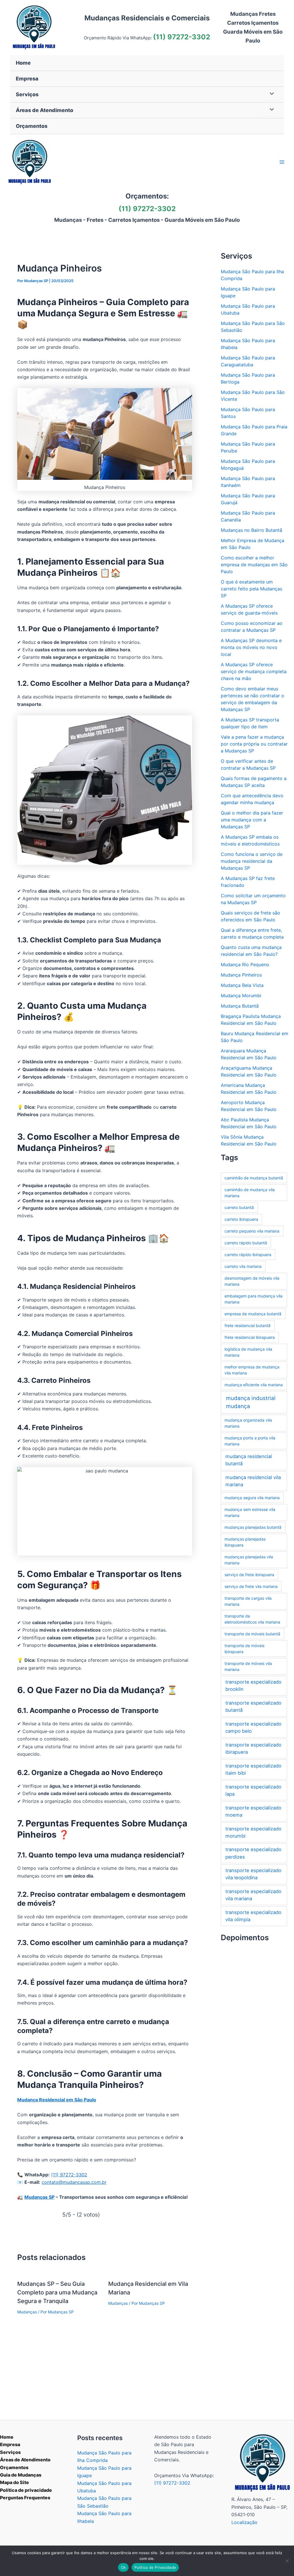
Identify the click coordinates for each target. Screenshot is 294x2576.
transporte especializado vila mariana (253, 1895)
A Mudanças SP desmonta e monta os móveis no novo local (251, 647)
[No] (287, 2561)
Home (7, 2437)
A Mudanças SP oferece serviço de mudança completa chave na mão (254, 671)
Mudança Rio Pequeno (245, 964)
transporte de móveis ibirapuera (244, 1649)
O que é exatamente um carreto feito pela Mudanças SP (252, 589)
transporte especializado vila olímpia (253, 1916)
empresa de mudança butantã (253, 1314)
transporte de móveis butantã (252, 1634)
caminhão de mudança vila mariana (250, 1193)
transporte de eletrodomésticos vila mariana (252, 1619)
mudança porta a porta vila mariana (250, 1441)
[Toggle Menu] (270, 94)
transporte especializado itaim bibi (253, 1769)
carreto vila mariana (243, 1266)
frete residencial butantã (247, 1325)
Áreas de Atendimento (25, 2460)
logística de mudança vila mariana (248, 1352)
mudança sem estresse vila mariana (250, 1512)
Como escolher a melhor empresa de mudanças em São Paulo (254, 565)
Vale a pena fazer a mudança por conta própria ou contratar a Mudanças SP (254, 744)
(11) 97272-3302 (182, 37)
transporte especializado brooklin (253, 1685)
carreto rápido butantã (246, 1243)
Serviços (10, 2452)
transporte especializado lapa (253, 1790)
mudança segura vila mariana (252, 1498)
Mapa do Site (14, 2482)
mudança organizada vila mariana (248, 1423)
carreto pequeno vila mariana (252, 1231)
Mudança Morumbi (241, 996)
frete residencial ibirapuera (250, 1337)
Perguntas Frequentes (25, 2498)
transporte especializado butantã (253, 1706)
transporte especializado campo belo (253, 1727)
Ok (123, 2567)
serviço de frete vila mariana (251, 1586)
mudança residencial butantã (249, 1460)
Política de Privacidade (155, 2567)
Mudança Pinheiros (241, 975)
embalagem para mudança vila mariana (254, 1299)
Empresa (10, 2444)
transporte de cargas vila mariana (248, 1601)
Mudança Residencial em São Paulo (57, 2100)
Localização (244, 2522)
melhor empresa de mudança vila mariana (252, 1370)
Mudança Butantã (240, 1006)
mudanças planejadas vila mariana (249, 1560)
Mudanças (27, 2312)
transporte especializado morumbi (253, 1832)
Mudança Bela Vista (242, 985)
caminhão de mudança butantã (254, 1178)
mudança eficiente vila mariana (254, 1385)
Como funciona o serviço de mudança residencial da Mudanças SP (252, 861)
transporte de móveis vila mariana (248, 1666)
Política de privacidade (26, 2490)
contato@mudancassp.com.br (74, 2182)
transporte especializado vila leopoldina (253, 1874)
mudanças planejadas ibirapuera (245, 1542)
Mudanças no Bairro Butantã (252, 530)
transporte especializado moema (253, 1811)
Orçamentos (14, 2467)
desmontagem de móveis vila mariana (252, 1281)
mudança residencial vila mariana (253, 1481)
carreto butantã (239, 1207)
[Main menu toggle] (282, 162)
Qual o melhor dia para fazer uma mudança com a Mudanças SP (252, 820)
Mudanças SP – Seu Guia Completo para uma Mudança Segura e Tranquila (57, 2292)
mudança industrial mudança (251, 1402)
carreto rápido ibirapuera (248, 1255)
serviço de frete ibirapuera (249, 1575)
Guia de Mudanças (21, 2475)
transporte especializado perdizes (253, 1853)
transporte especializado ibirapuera (253, 1748)
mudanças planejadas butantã (253, 1527)
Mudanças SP (39, 2197)
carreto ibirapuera (241, 1219)
